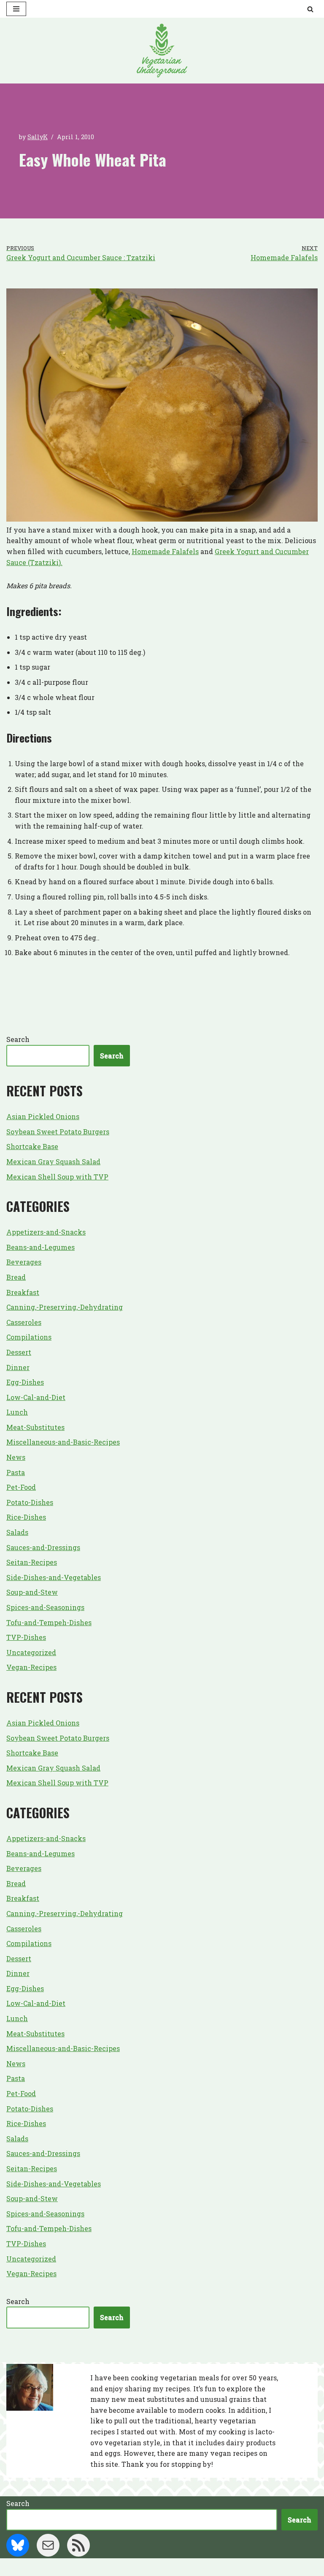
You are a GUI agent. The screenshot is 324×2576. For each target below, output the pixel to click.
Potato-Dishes (30, 1502)
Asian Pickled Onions (43, 1116)
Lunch (17, 1412)
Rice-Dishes (26, 1517)
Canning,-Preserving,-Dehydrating (65, 1307)
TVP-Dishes (26, 1637)
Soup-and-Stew (32, 1592)
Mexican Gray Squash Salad (53, 1161)
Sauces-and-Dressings (43, 1547)
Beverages (24, 1262)
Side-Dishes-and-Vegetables (54, 1577)
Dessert (19, 1352)
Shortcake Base (32, 1146)
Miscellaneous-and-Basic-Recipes (63, 1442)
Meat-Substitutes (35, 1427)
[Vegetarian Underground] (162, 51)
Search (18, 1039)
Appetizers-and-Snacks (46, 1232)
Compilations (29, 1337)
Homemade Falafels (165, 551)
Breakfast (23, 1292)
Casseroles (24, 1322)
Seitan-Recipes (32, 1562)
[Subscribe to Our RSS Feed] (78, 2545)
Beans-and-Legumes (40, 1247)
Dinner (18, 1367)
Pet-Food (21, 1487)
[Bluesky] (18, 2545)
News (16, 1457)
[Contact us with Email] (48, 2545)
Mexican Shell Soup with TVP (57, 1177)
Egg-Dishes (25, 1382)
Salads (17, 1532)
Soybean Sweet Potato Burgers (58, 1132)
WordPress (194, 2567)
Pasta (16, 1472)
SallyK (38, 137)
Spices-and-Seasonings (45, 1607)
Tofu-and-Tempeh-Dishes (49, 1622)
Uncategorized (31, 1652)
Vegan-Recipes (31, 1667)
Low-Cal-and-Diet (36, 1397)
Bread (16, 1277)
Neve (121, 2567)
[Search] (310, 9)
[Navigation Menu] (16, 9)
